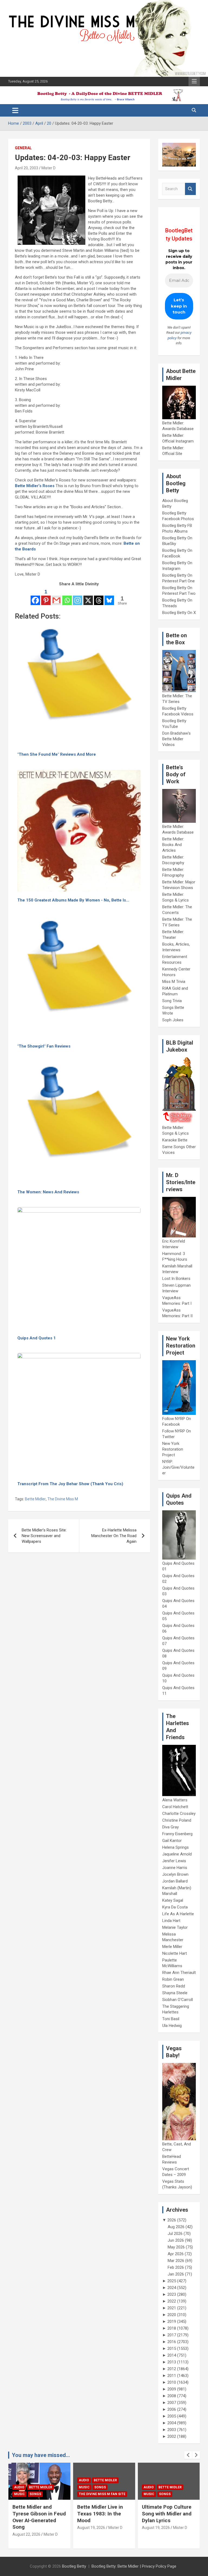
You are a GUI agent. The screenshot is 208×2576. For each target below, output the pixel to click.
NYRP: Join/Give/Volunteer (178, 1467)
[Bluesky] (109, 597)
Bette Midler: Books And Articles (173, 845)
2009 (172, 2389)
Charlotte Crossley (179, 1814)
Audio (19, 2480)
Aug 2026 (176, 2227)
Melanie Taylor (175, 1927)
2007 (172, 2403)
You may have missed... (41, 2455)
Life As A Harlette (178, 1914)
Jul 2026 (175, 2234)
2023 (172, 2294)
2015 (172, 2349)
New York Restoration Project (173, 1449)
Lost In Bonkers (176, 1279)
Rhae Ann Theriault (179, 1973)
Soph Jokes (173, 1020)
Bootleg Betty (74, 2566)
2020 (172, 2315)
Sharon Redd (174, 1986)
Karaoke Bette (175, 1140)
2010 (172, 2382)
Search (190, 189)
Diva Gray (170, 1827)
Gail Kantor (172, 1841)
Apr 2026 (176, 2254)
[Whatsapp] (67, 597)
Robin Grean (173, 1979)
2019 (172, 2321)
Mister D (48, 168)
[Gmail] (56, 597)
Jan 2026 (176, 2274)
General (23, 148)
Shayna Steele (175, 1993)
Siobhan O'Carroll (178, 2000)
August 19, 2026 (26, 2528)
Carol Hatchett (175, 1807)
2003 (172, 2430)
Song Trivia (172, 1001)
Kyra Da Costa (175, 1907)
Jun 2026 (176, 2240)
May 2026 (176, 2247)
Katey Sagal (173, 1900)
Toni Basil (171, 2019)
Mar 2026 (176, 2261)
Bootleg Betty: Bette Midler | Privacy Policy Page (134, 2566)
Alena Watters (175, 1800)
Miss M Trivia (174, 982)
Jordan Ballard (175, 1881)
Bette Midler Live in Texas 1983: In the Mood (35, 2514)
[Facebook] (35, 597)
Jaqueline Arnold (177, 1854)
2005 (172, 2416)
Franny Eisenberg (177, 1834)
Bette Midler (35, 1499)
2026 (172, 2220)
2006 (172, 2409)
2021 (172, 2308)
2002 (172, 2436)
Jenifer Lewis (174, 1861)
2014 (172, 2355)
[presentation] (188, 2455)
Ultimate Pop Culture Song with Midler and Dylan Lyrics (102, 2514)
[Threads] (99, 597)
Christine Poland (177, 1820)
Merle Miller (172, 1947)
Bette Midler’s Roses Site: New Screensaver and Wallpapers (44, 1536)
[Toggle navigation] (15, 110)
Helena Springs (175, 1847)
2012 (172, 2369)
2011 (172, 2376)
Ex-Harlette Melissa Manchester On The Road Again (114, 1536)
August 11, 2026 (156, 2534)
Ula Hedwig (172, 2026)
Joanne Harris (175, 1868)
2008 (172, 2396)
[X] (88, 597)
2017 (172, 2335)
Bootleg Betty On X (179, 613)
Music (19, 2487)
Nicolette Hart (175, 1953)
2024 (172, 2288)
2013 (172, 2362)
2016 (172, 2342)
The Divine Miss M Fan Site (37, 2494)
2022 (172, 2301)
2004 (172, 2423)
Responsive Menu (194, 81)
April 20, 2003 (27, 168)
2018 (172, 2328)
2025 (172, 2281)
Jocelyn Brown (175, 1874)
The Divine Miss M (63, 1499)
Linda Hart (171, 1921)
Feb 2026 (176, 2267)
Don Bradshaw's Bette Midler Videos (176, 739)
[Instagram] (78, 597)
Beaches (166, 2480)
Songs (35, 2487)
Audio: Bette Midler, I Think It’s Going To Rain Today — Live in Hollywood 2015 (166, 2517)
